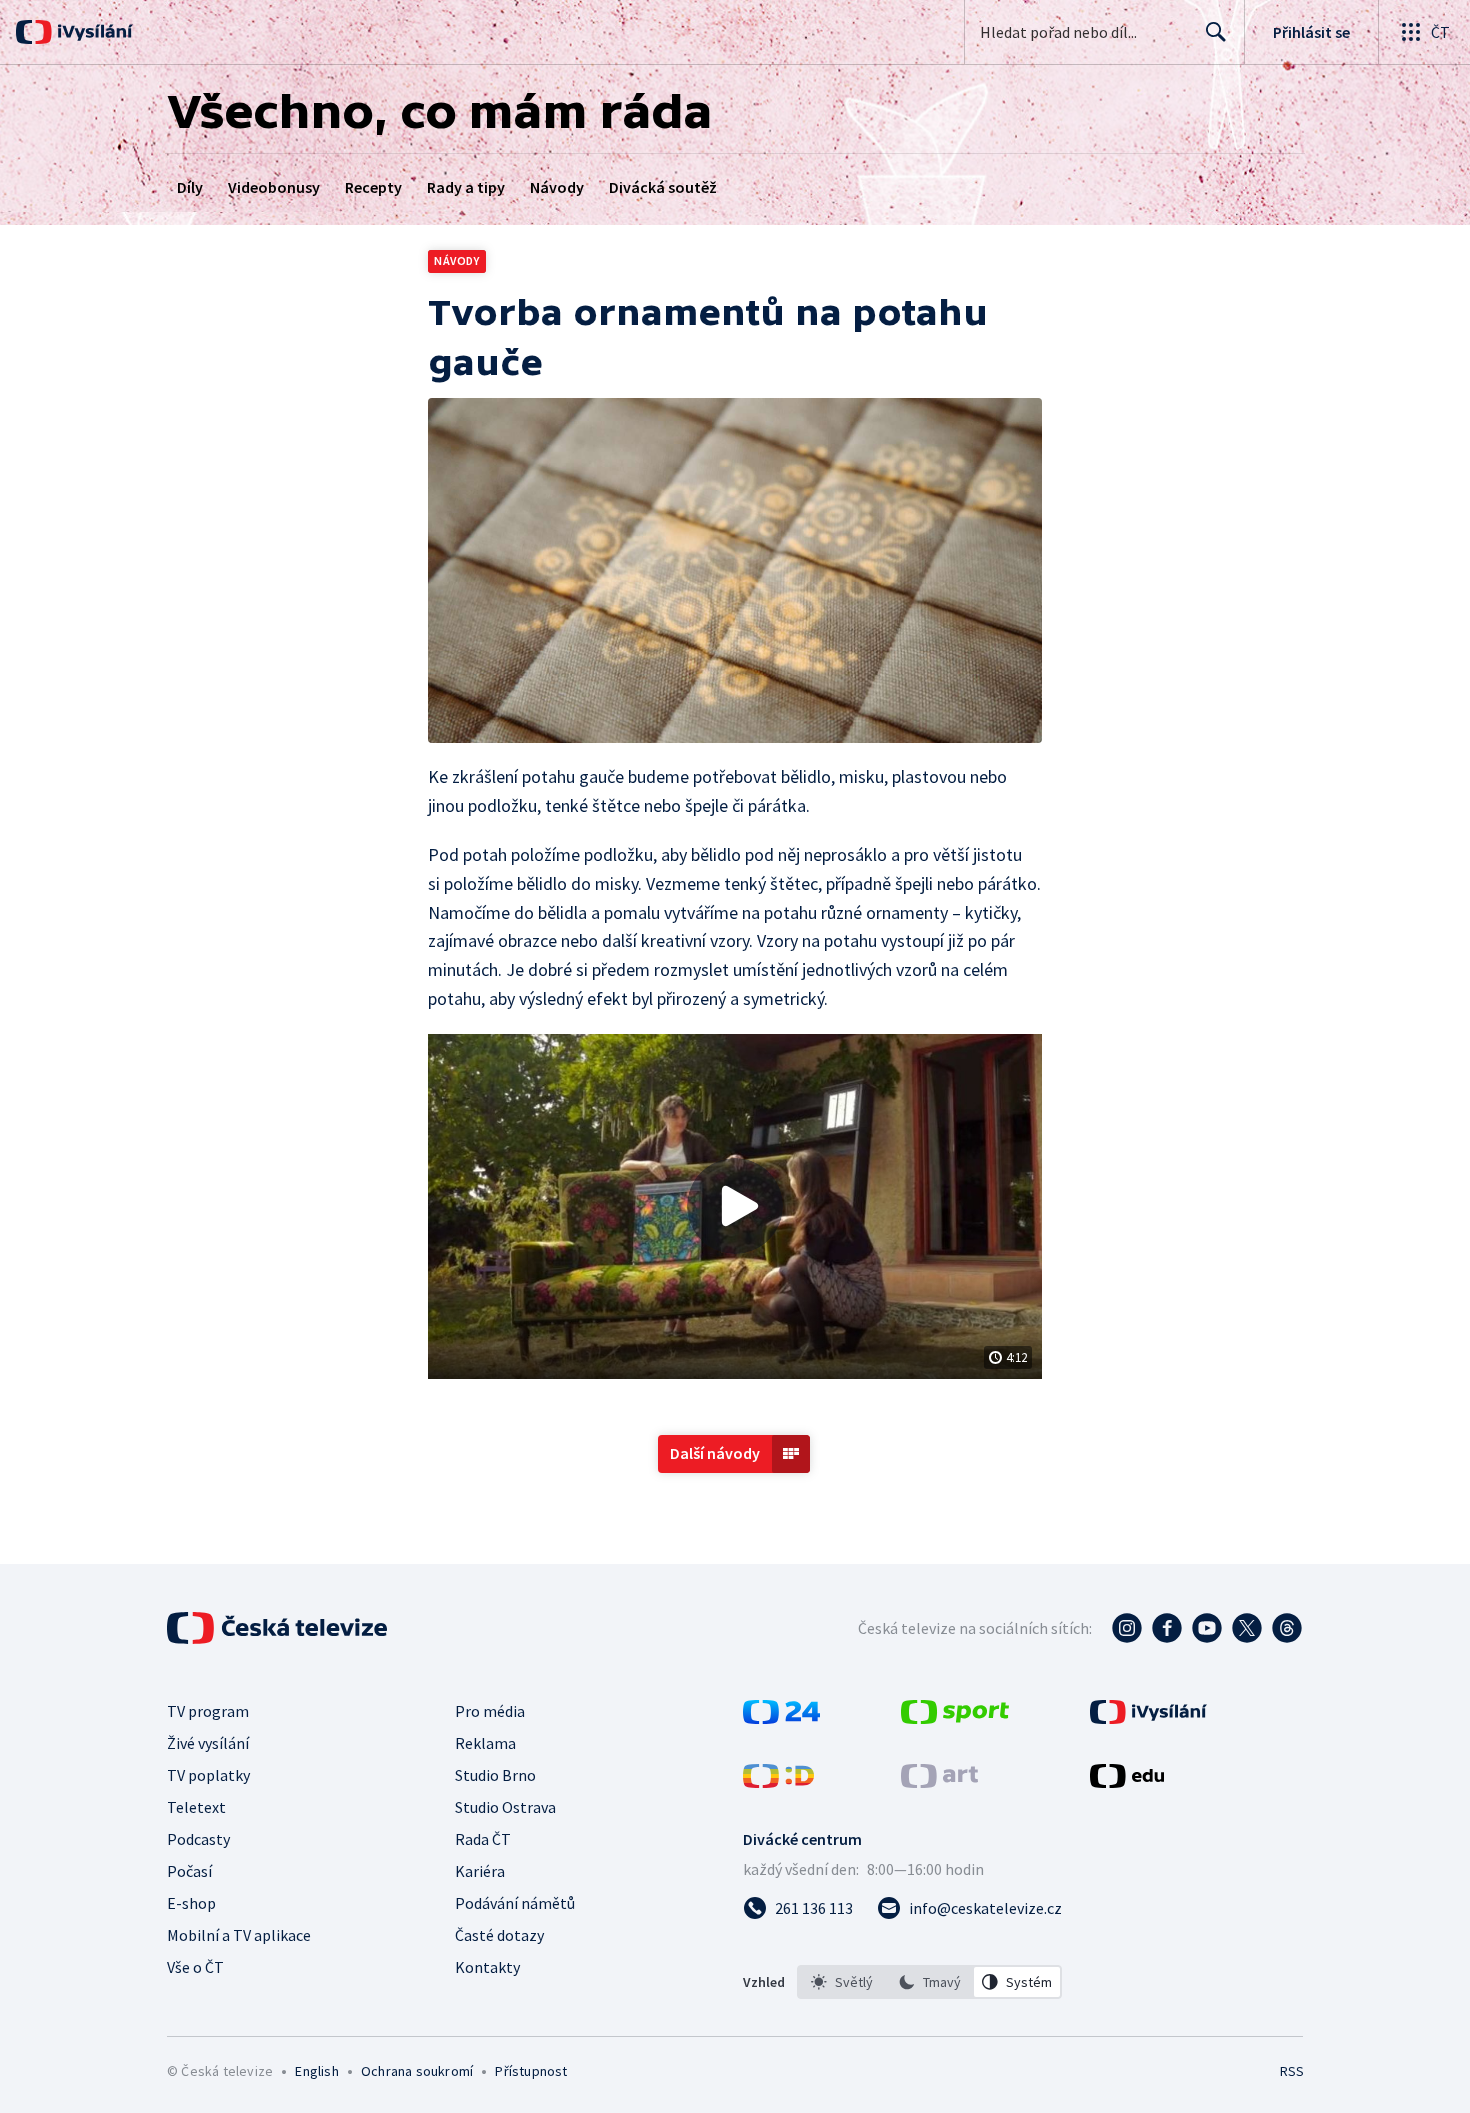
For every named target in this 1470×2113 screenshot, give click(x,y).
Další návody (715, 1453)
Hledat (1216, 32)
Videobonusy (274, 187)
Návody (557, 187)
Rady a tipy (466, 187)
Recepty (373, 187)
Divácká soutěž (663, 187)
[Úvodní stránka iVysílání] (92, 32)
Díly (190, 187)
